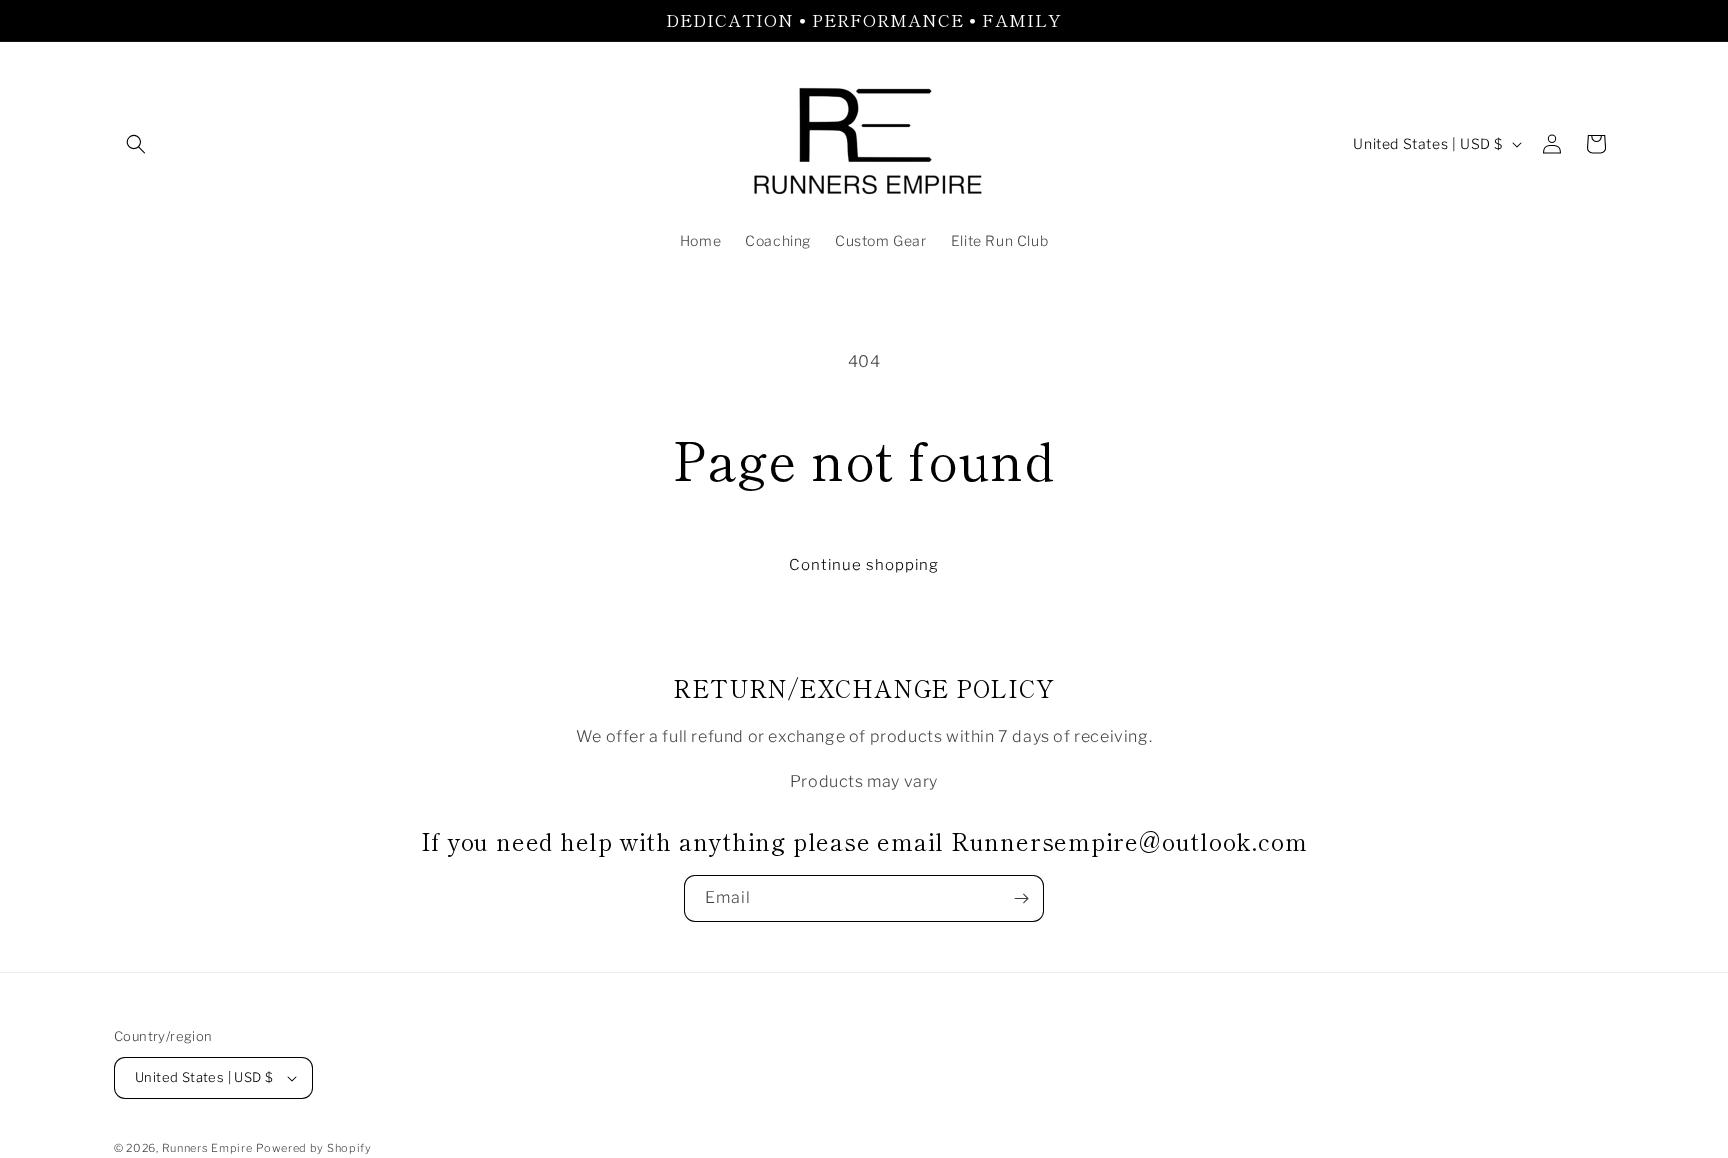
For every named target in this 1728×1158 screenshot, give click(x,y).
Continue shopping (864, 565)
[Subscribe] (1021, 898)
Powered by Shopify (314, 1148)
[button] (136, 144)
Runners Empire (207, 1148)
